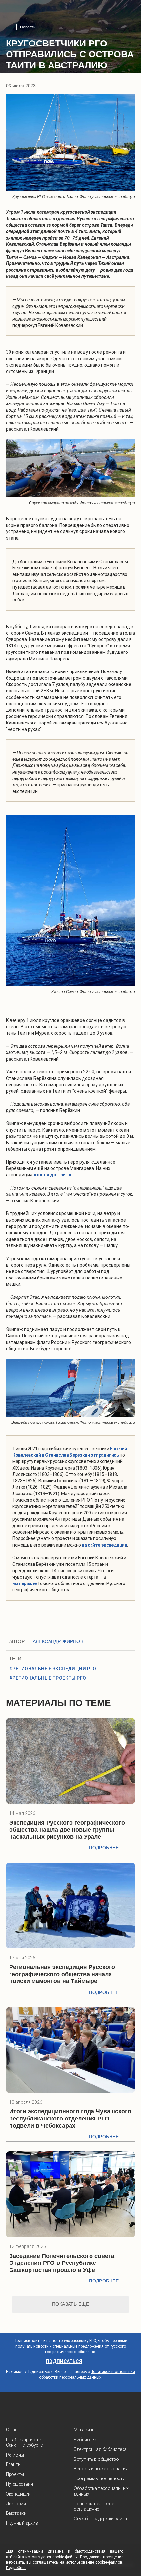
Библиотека (86, 2440)
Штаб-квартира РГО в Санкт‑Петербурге (28, 2442)
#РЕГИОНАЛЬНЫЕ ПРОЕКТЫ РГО (48, 1678)
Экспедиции (18, 2494)
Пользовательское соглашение (94, 2506)
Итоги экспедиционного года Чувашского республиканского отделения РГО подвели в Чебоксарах (70, 2118)
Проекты (15, 2474)
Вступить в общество (96, 2459)
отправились (105, 1455)
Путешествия (20, 2484)
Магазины (85, 2430)
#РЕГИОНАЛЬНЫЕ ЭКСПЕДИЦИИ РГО (53, 1669)
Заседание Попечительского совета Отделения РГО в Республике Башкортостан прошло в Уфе (62, 2263)
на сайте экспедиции (104, 1545)
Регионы (15, 2455)
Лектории (16, 2504)
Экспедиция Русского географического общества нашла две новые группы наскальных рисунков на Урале (67, 1830)
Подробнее (104, 1848)
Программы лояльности (99, 2478)
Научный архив (22, 2523)
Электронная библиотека (100, 2449)
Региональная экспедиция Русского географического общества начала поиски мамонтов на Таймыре (62, 1974)
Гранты (13, 2464)
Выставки (16, 2513)
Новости (28, 27)
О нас (12, 2430)
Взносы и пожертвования (101, 2469)
